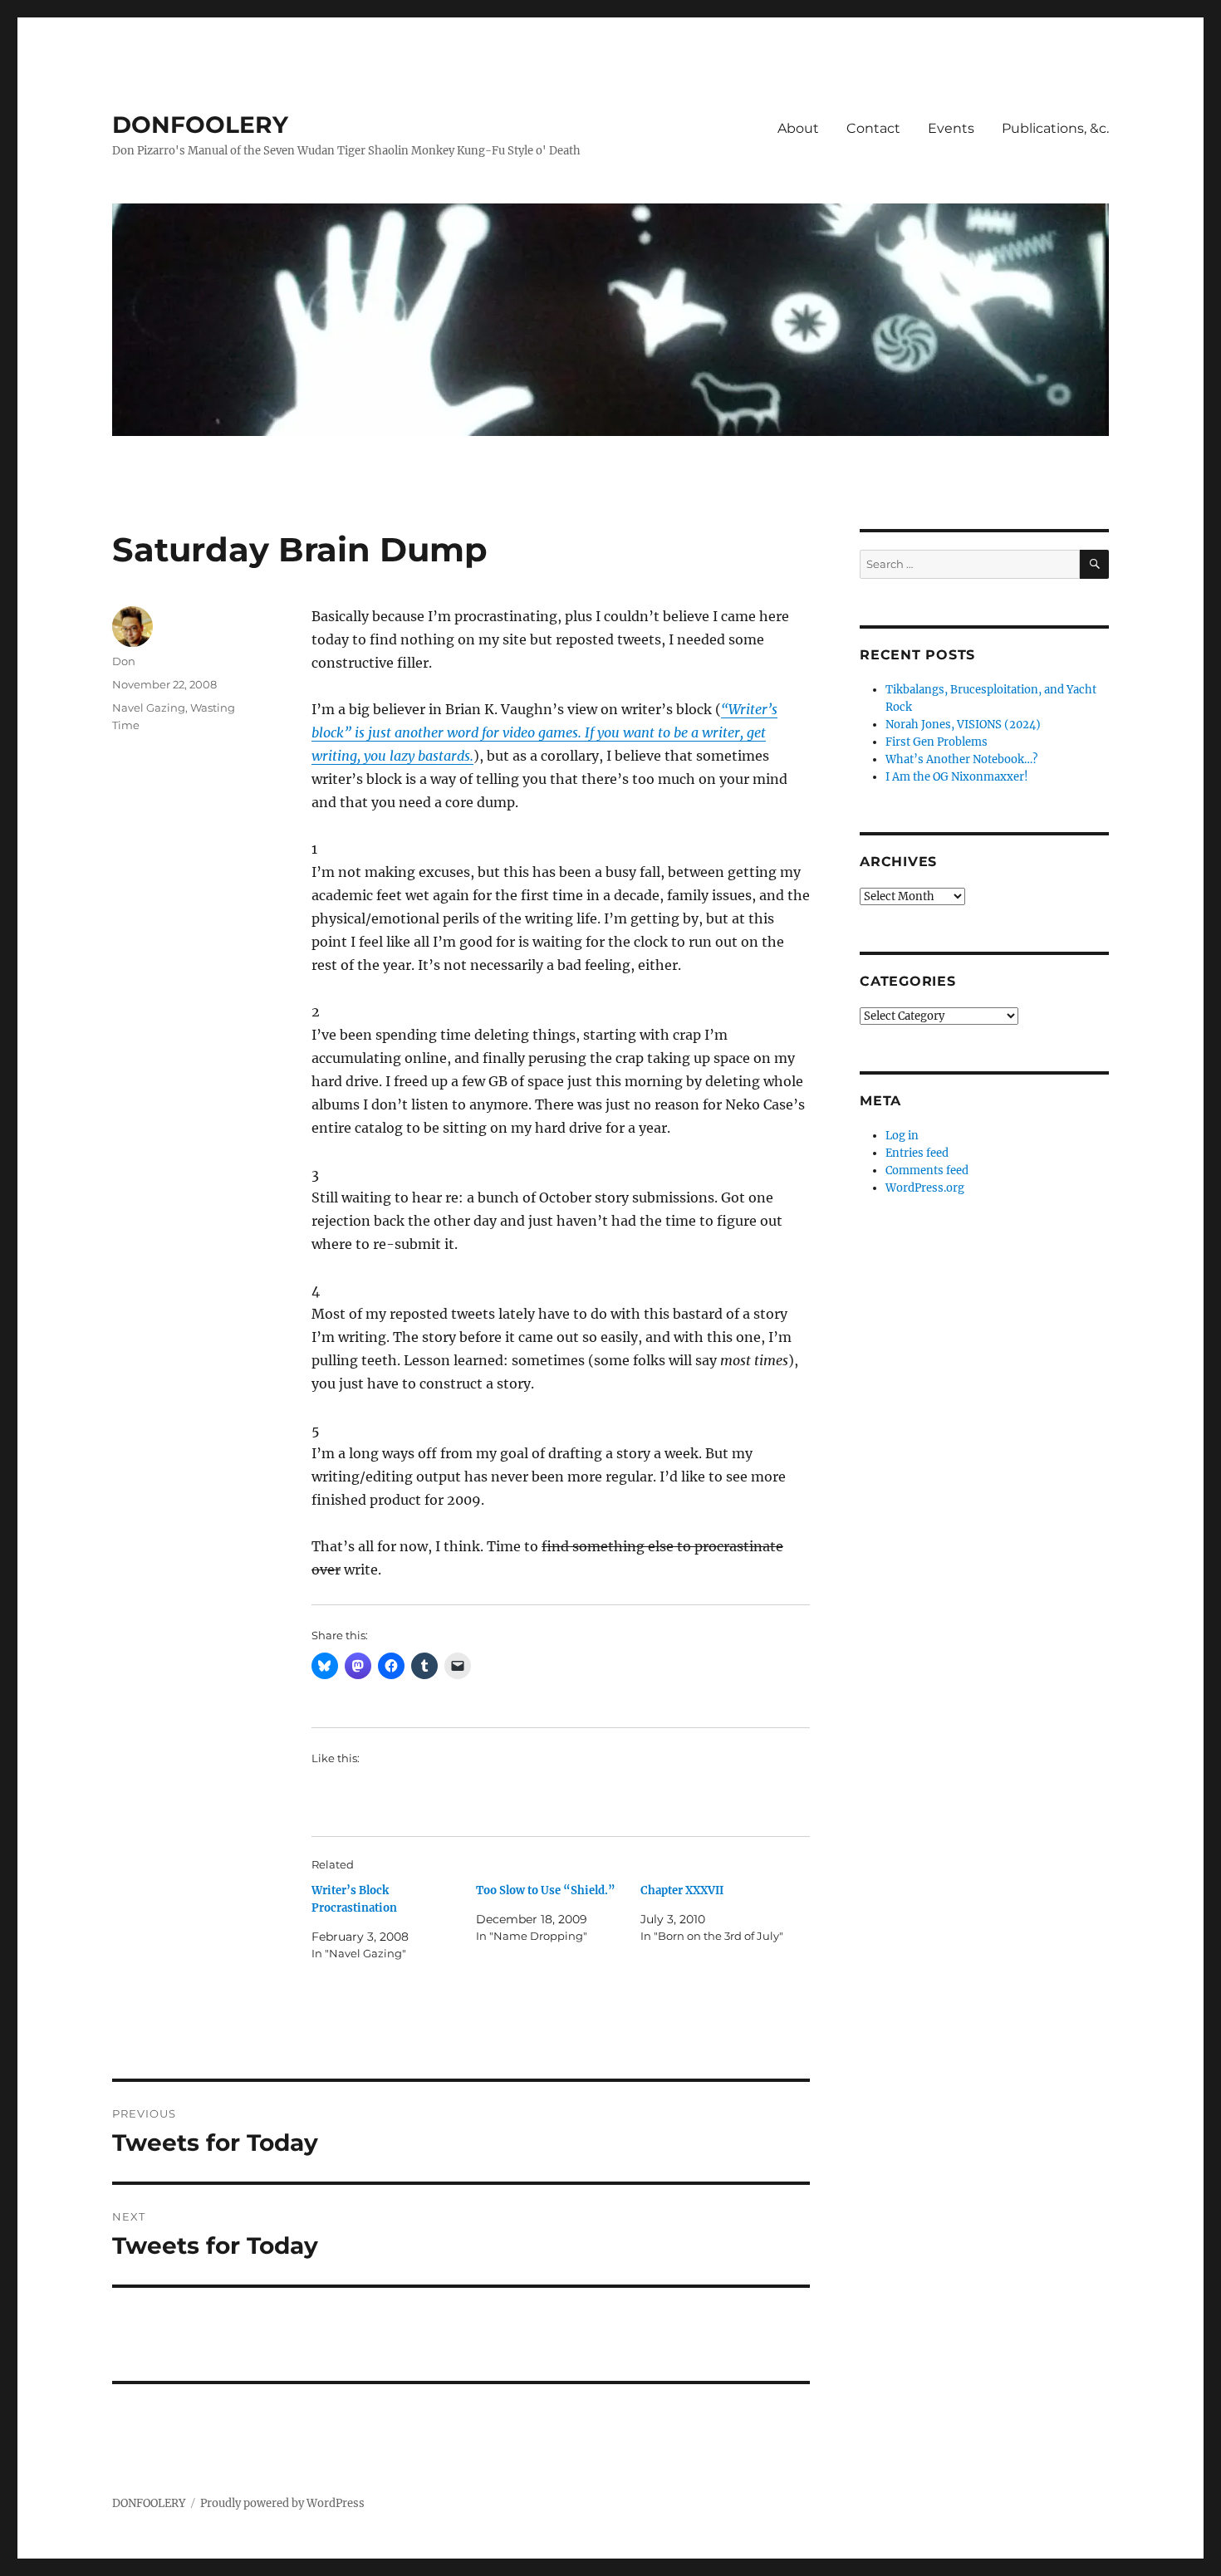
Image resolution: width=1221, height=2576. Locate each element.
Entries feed (917, 1153)
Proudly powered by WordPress (282, 2503)
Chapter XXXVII (682, 1890)
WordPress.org (925, 1188)
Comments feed (927, 1170)
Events (951, 128)
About (798, 128)
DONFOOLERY (200, 125)
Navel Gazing (149, 708)
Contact (873, 128)
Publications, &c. (1055, 128)
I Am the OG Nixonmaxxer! (957, 777)
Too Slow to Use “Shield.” (546, 1890)
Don (124, 661)
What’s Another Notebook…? (961, 759)
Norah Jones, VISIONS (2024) (963, 725)
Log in (902, 1136)
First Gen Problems (937, 742)
